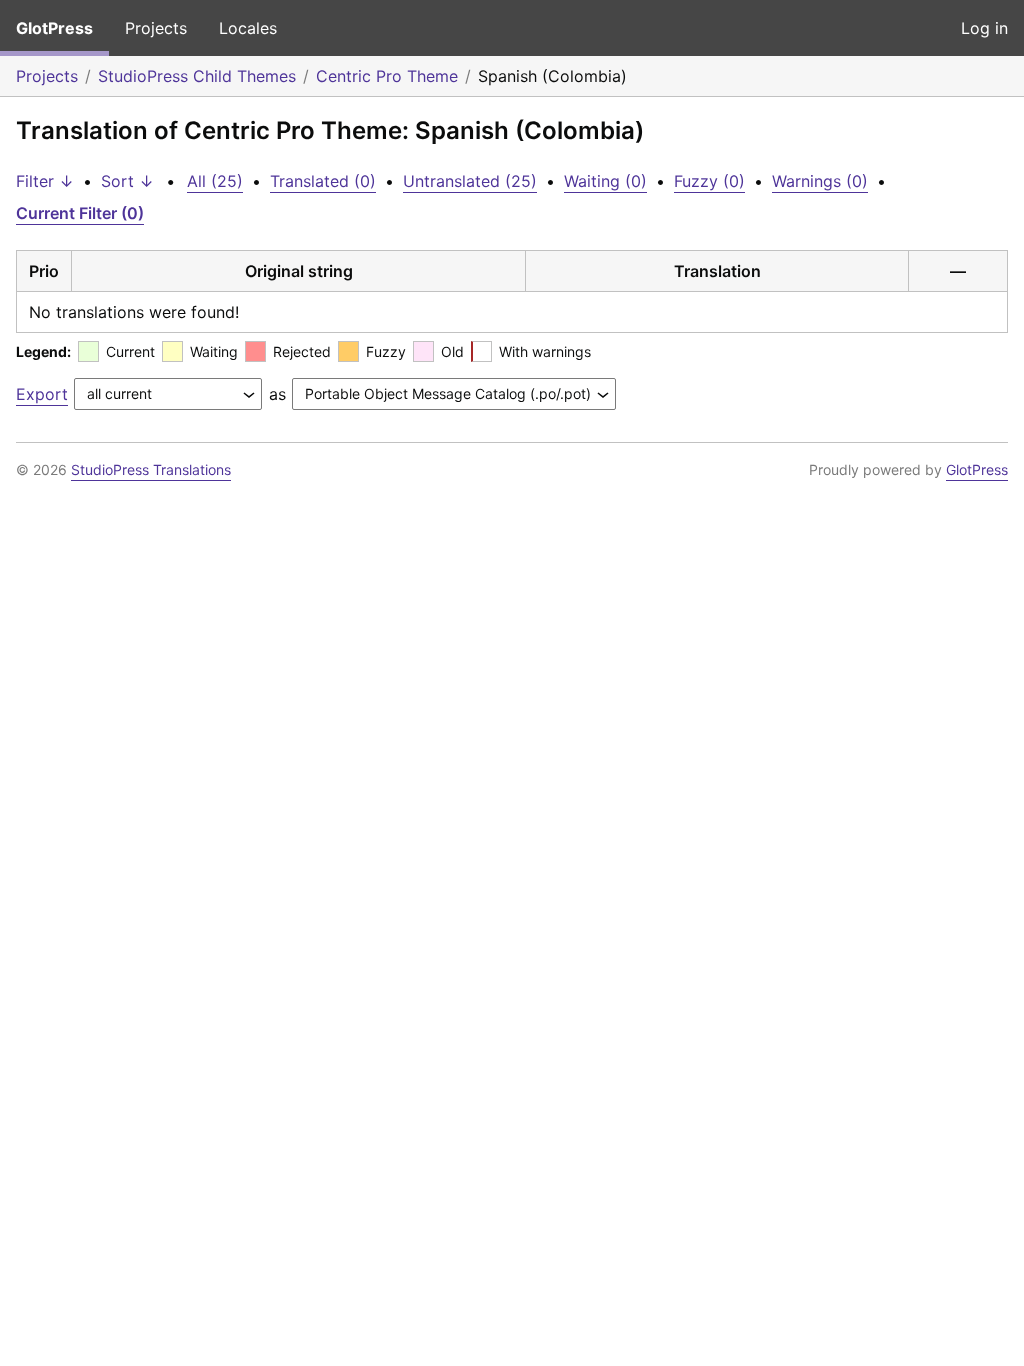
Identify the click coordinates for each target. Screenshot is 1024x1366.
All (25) (215, 181)
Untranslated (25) (470, 181)
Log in (984, 28)
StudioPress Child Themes (197, 76)
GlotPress (54, 28)
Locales (248, 28)
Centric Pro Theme (387, 76)
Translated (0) (323, 181)
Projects (156, 28)
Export (42, 394)
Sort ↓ (127, 181)
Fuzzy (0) (709, 181)
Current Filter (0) (80, 213)
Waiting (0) (605, 181)
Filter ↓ (45, 181)
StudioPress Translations (151, 469)
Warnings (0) (820, 181)
